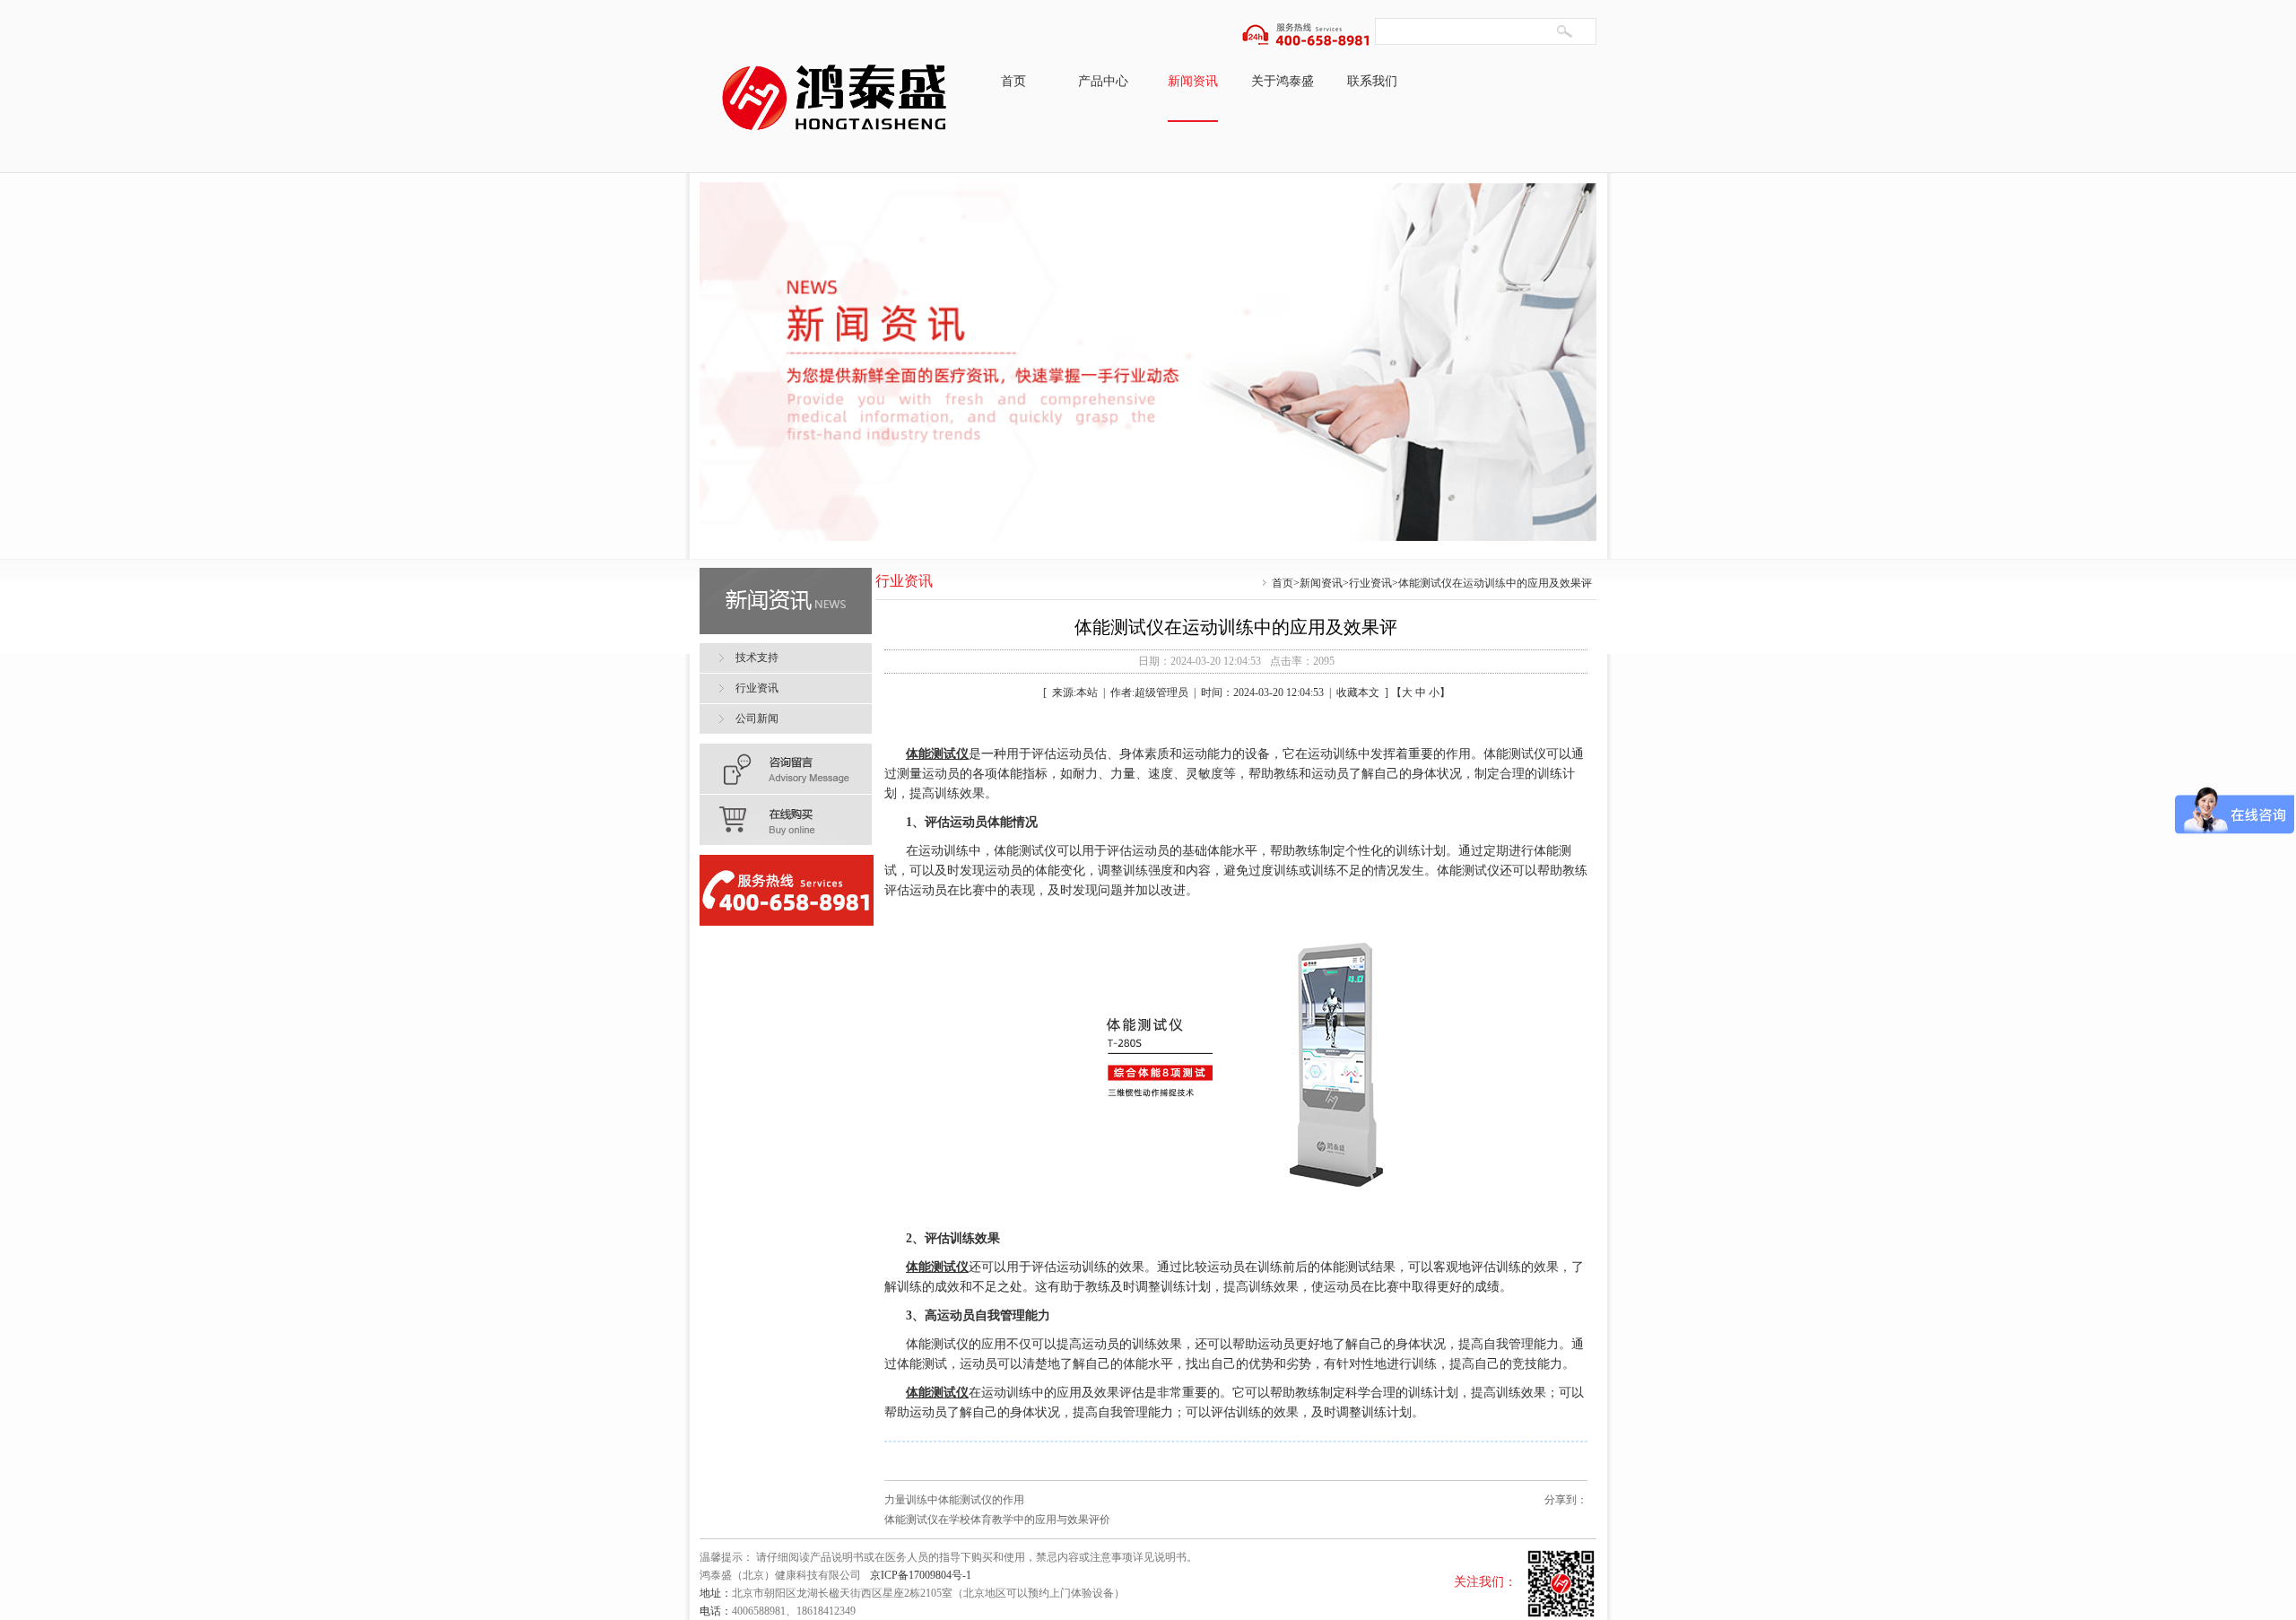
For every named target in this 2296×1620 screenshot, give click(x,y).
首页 (1013, 81)
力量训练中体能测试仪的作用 (954, 1500)
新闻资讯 (1193, 81)
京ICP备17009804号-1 (921, 1575)
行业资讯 (1370, 583)
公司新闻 (757, 719)
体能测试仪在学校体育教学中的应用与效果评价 (997, 1520)
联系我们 (1372, 81)
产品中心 (1103, 81)
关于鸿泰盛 (1283, 81)
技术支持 (757, 658)
